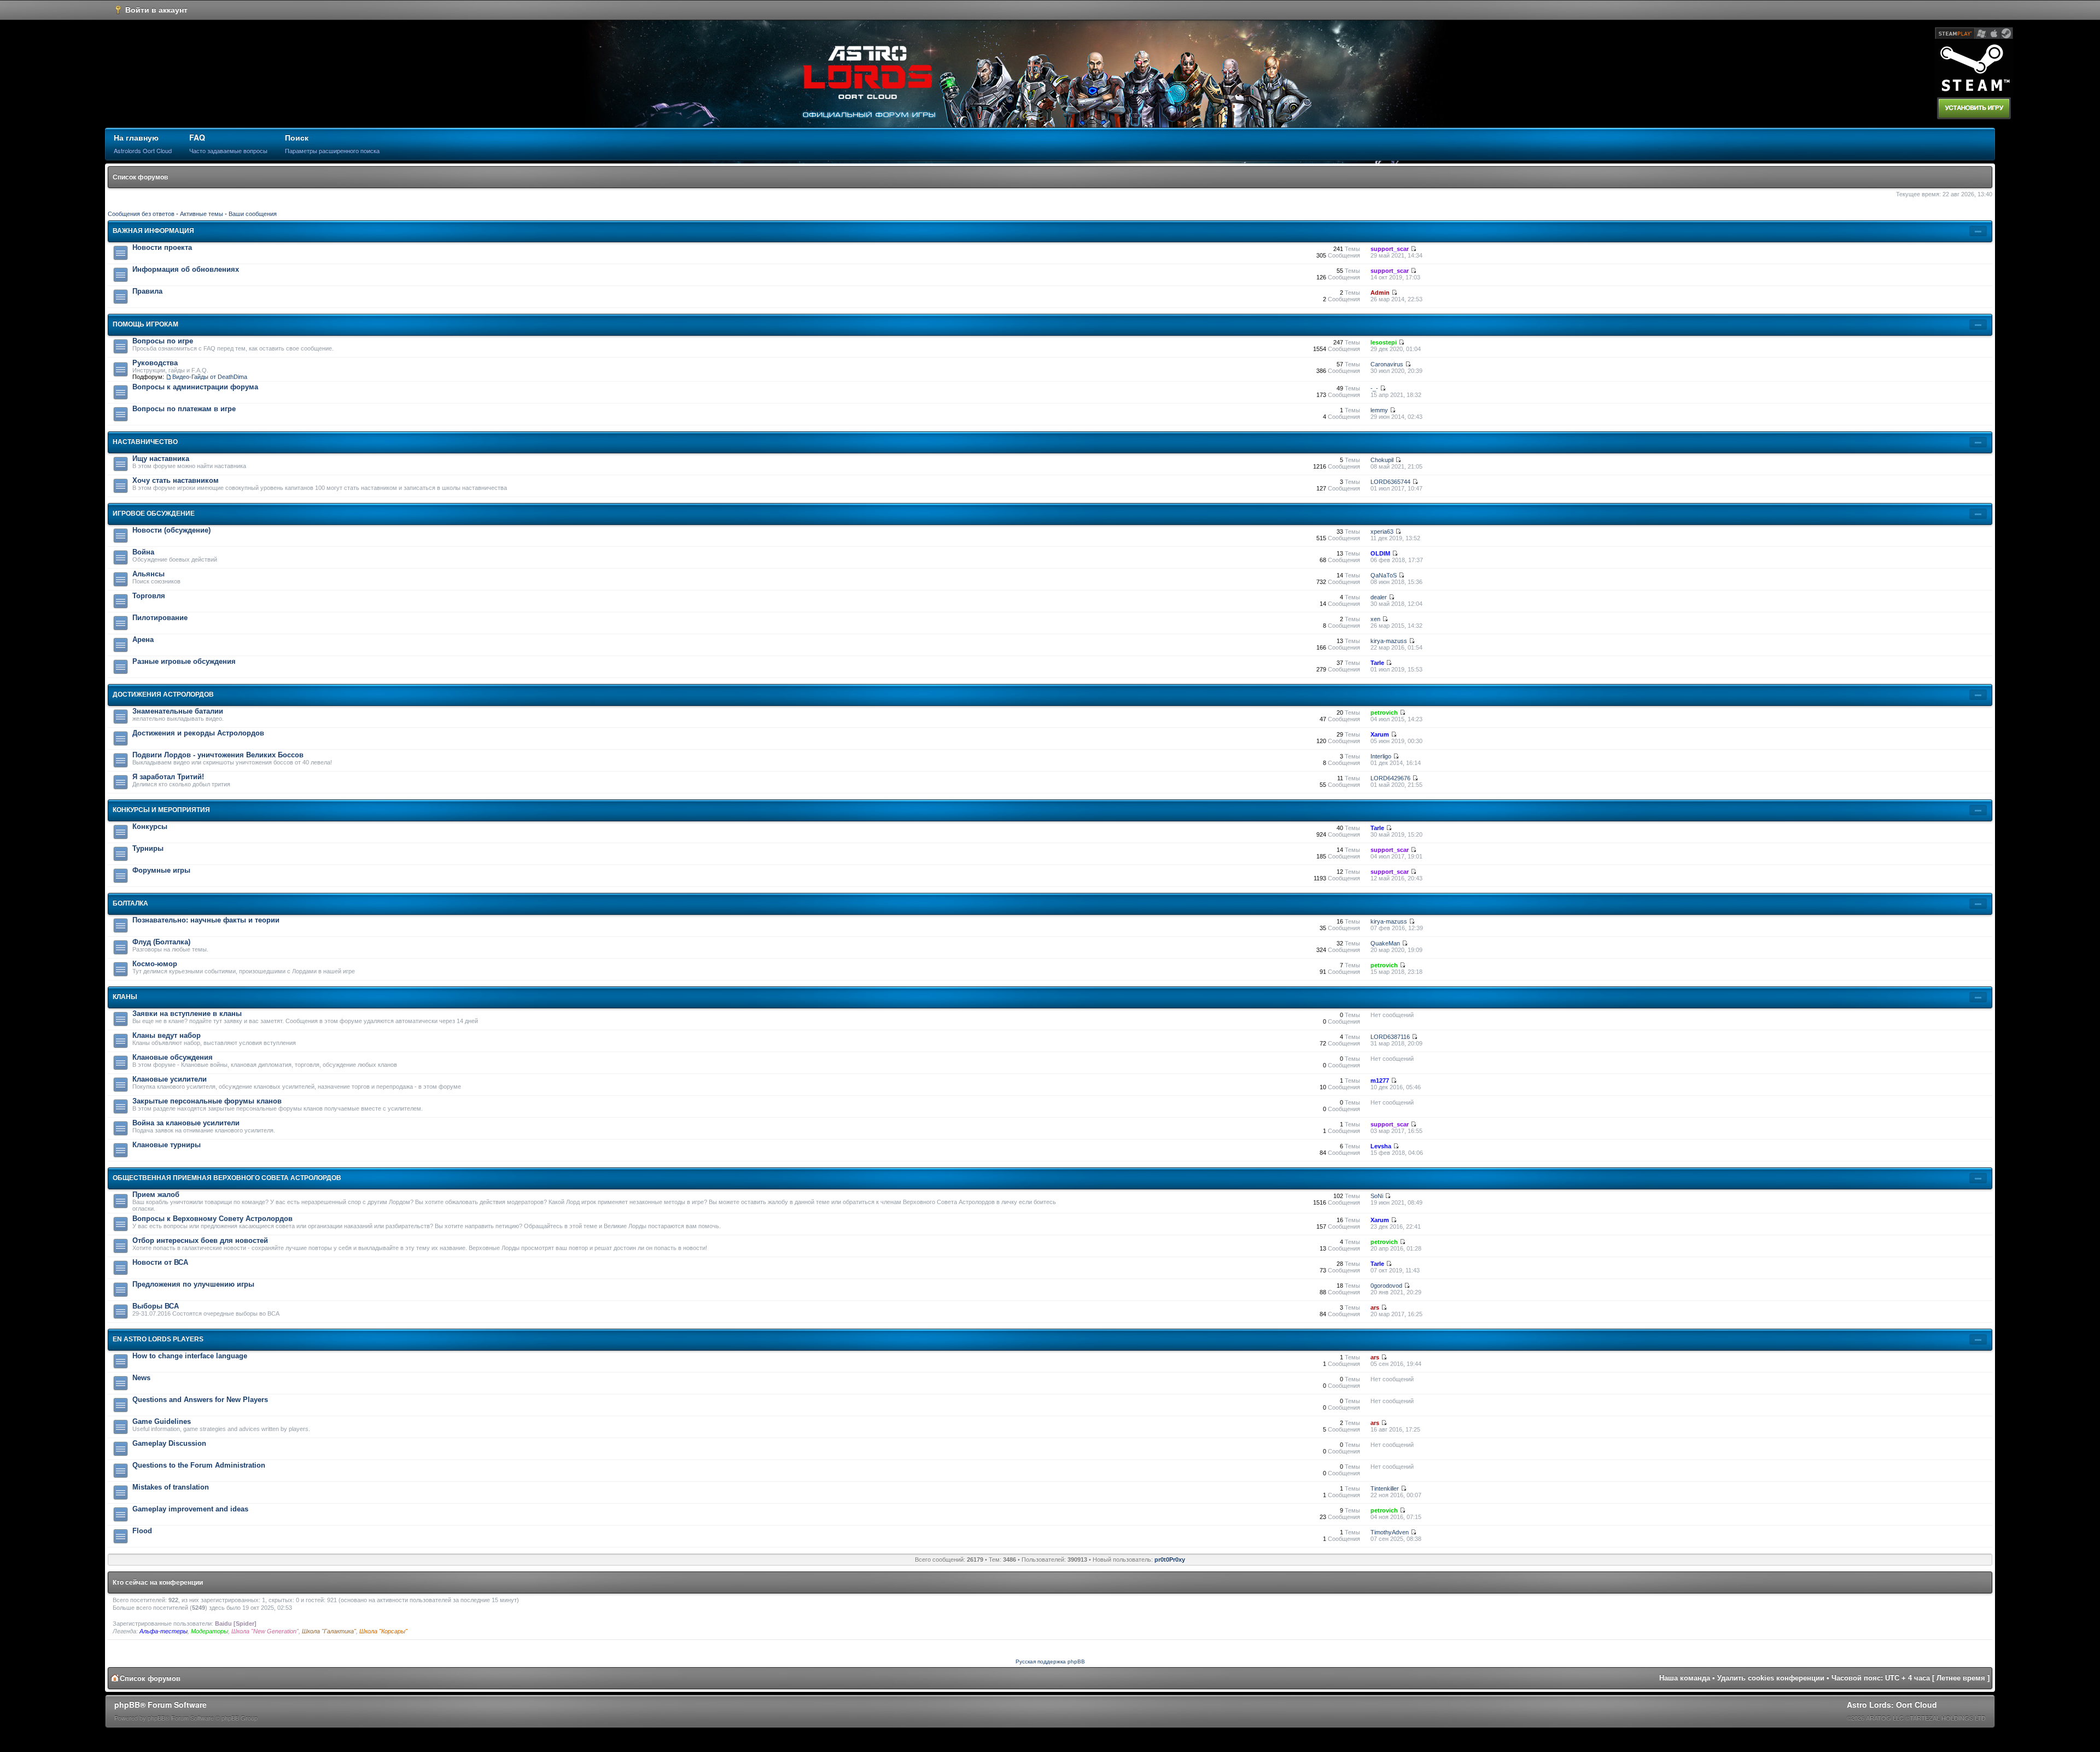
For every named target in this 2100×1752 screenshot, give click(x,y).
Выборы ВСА (156, 1306)
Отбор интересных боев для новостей (200, 1240)
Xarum (1380, 734)
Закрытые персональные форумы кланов (207, 1101)
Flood (142, 1531)
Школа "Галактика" (329, 1631)
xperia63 (1382, 532)
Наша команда (1685, 1678)
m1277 (1380, 1081)
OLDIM (1380, 553)
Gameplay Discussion (169, 1443)
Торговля (149, 596)
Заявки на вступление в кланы (187, 1014)
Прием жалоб (156, 1195)
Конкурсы (150, 827)
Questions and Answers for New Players (200, 1400)
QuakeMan (1385, 943)
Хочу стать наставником (176, 480)
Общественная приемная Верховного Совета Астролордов (227, 1178)
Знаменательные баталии (178, 711)
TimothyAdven (1390, 1532)
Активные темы (202, 214)
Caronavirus (1387, 364)
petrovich (1384, 713)
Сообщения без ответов (141, 214)
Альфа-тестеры (164, 1631)
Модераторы (209, 1631)
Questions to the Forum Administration (199, 1465)
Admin (1380, 293)
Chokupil (1382, 460)
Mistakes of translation (171, 1487)
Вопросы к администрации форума (195, 387)
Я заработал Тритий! (168, 777)
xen (1375, 619)
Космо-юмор (155, 964)
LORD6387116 (1390, 1037)
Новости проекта (162, 247)
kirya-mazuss (1389, 641)
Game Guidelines (162, 1421)
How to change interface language (190, 1356)
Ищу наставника (161, 459)
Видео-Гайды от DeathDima (210, 377)
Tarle (1377, 663)
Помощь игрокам (145, 324)
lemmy (1379, 410)
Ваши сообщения (253, 214)
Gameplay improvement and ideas (190, 1509)
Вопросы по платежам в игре (184, 409)
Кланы (125, 997)
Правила (147, 291)
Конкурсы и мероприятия (161, 810)
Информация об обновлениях (186, 269)
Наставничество (145, 442)
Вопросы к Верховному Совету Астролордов (212, 1219)
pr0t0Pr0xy (1170, 1560)
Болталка (130, 903)
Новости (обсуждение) (171, 530)
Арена (143, 640)
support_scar (1390, 249)
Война (143, 552)
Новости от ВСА (160, 1262)
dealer (1379, 597)
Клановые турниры (167, 1145)
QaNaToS (1384, 575)
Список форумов (140, 177)
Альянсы (148, 574)
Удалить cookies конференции (1771, 1678)
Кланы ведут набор (167, 1035)
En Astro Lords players (158, 1339)
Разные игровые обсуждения (184, 661)
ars (1375, 1307)
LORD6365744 (1390, 482)
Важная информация (153, 231)
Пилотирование (160, 618)
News (141, 1378)
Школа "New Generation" (265, 1631)
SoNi (1377, 1196)
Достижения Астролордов (163, 694)
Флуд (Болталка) (161, 942)
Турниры (148, 848)
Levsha (1381, 1146)
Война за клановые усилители (186, 1123)
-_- (1374, 388)
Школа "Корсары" (383, 1631)
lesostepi (1384, 342)
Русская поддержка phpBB (1050, 1662)
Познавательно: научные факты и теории (206, 920)
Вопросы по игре (163, 341)
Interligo (1381, 756)
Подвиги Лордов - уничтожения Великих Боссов (218, 755)
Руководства (155, 363)
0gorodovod (1386, 1286)
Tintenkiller (1385, 1488)
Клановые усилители (170, 1079)
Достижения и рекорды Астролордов (198, 733)
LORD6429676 (1390, 778)
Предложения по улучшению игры (193, 1284)
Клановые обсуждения (173, 1057)
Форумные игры (161, 870)
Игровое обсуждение (154, 513)
